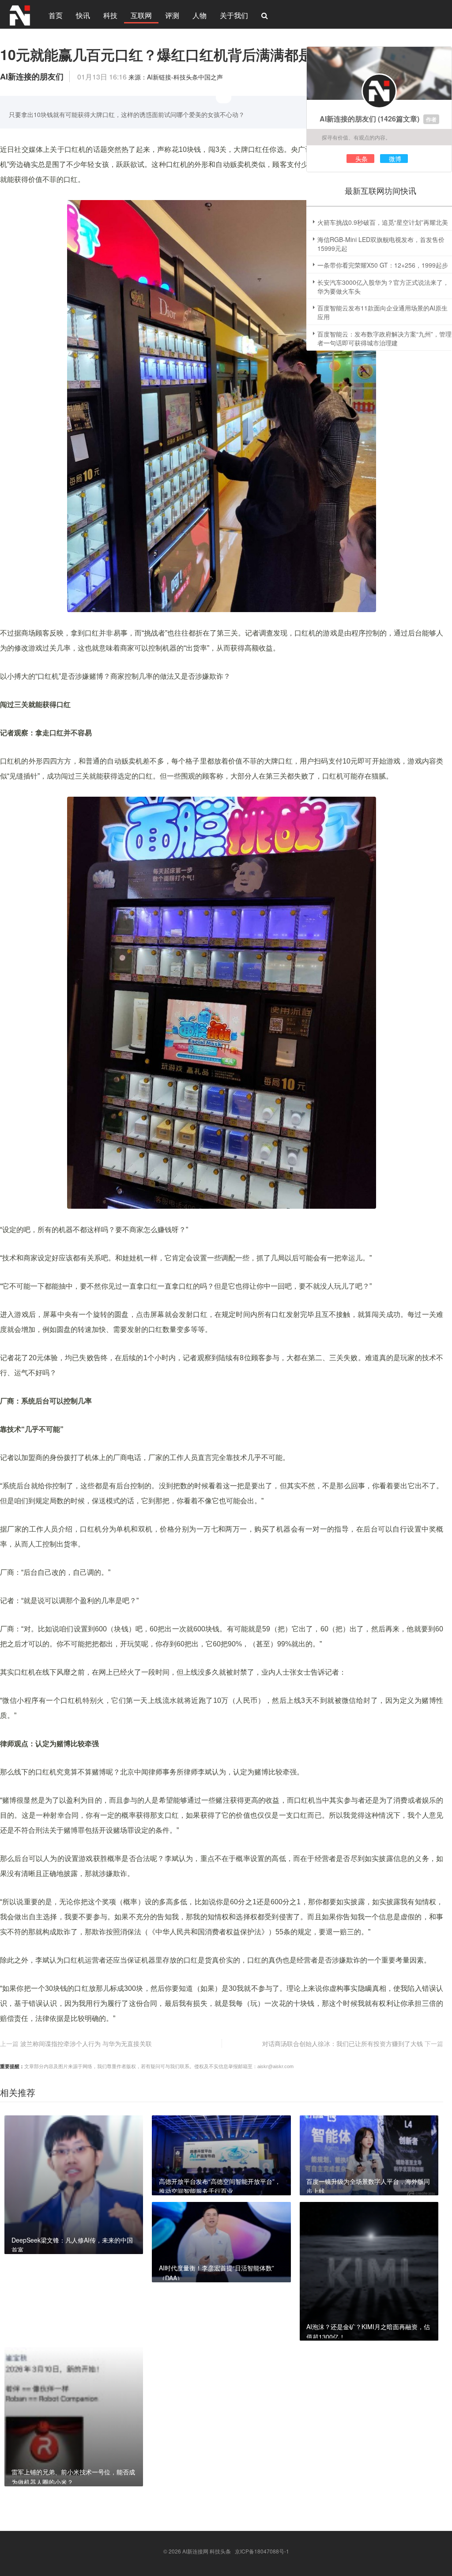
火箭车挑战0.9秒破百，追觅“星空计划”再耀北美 (383, 222)
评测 (172, 15)
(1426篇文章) (399, 119)
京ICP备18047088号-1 (262, 2551)
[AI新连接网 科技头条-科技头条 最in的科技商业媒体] (20, 14)
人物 (200, 15)
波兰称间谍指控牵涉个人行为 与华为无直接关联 (86, 2043)
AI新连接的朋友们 (348, 119)
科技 (110, 15)
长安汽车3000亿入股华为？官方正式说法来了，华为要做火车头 (383, 287)
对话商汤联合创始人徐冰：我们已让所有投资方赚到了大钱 (343, 2043)
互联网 (141, 15)
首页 (56, 15)
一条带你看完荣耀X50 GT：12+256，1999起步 (383, 265)
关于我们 (234, 15)
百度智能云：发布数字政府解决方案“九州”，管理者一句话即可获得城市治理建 (384, 338)
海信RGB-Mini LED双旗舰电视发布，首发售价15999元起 (381, 244)
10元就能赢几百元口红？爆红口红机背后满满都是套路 (170, 54)
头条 (362, 159)
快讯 (83, 15)
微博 (395, 159)
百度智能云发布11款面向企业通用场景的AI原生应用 (382, 312)
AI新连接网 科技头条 (207, 2551)
